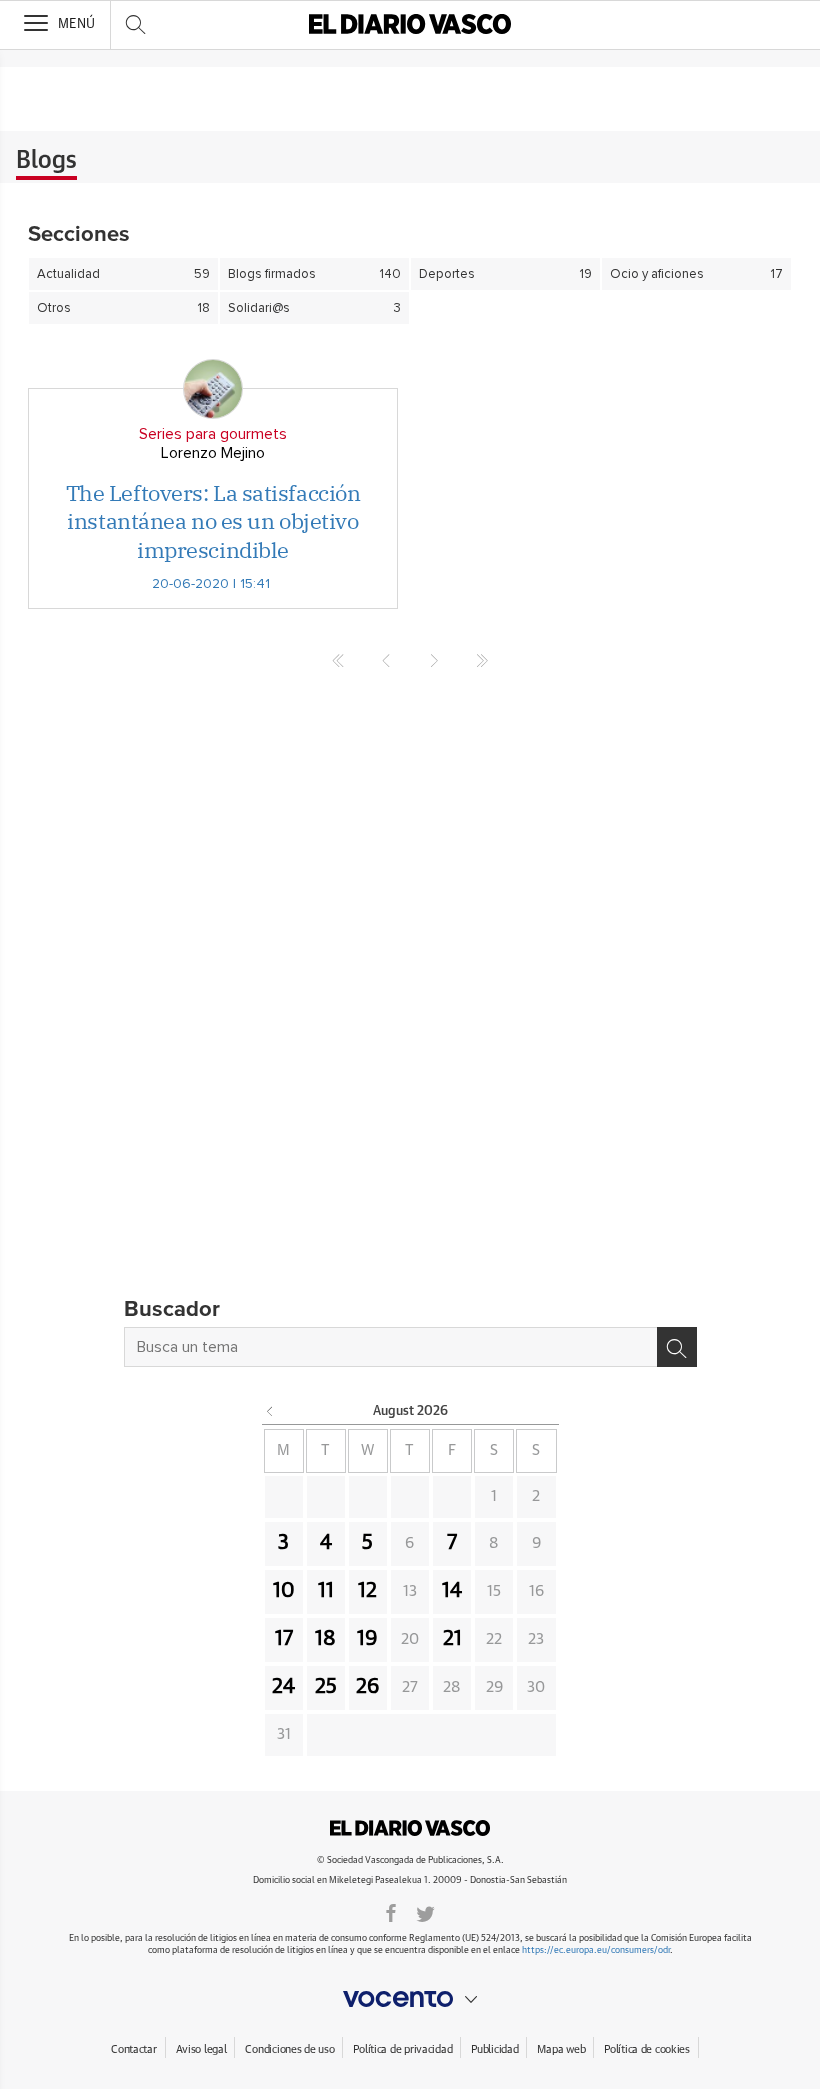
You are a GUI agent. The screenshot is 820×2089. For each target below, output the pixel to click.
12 (367, 1591)
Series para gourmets (213, 434)
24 (283, 1687)
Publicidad (494, 2049)
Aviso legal (201, 2049)
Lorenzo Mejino (213, 453)
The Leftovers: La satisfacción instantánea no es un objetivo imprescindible (213, 521)
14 (452, 1591)
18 (325, 1639)
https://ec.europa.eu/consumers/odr (596, 1950)
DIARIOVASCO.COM (410, 1828)
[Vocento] (410, 1999)
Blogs (46, 161)
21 (452, 1639)
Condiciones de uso (289, 2049)
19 (367, 1639)
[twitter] (425, 1912)
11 (326, 1591)
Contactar (133, 2049)
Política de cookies (647, 2049)
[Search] (677, 1347)
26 (368, 1687)
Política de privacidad (402, 2049)
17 (284, 1639)
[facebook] (391, 1912)
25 (326, 1687)
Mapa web (561, 2049)
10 (284, 1591)
